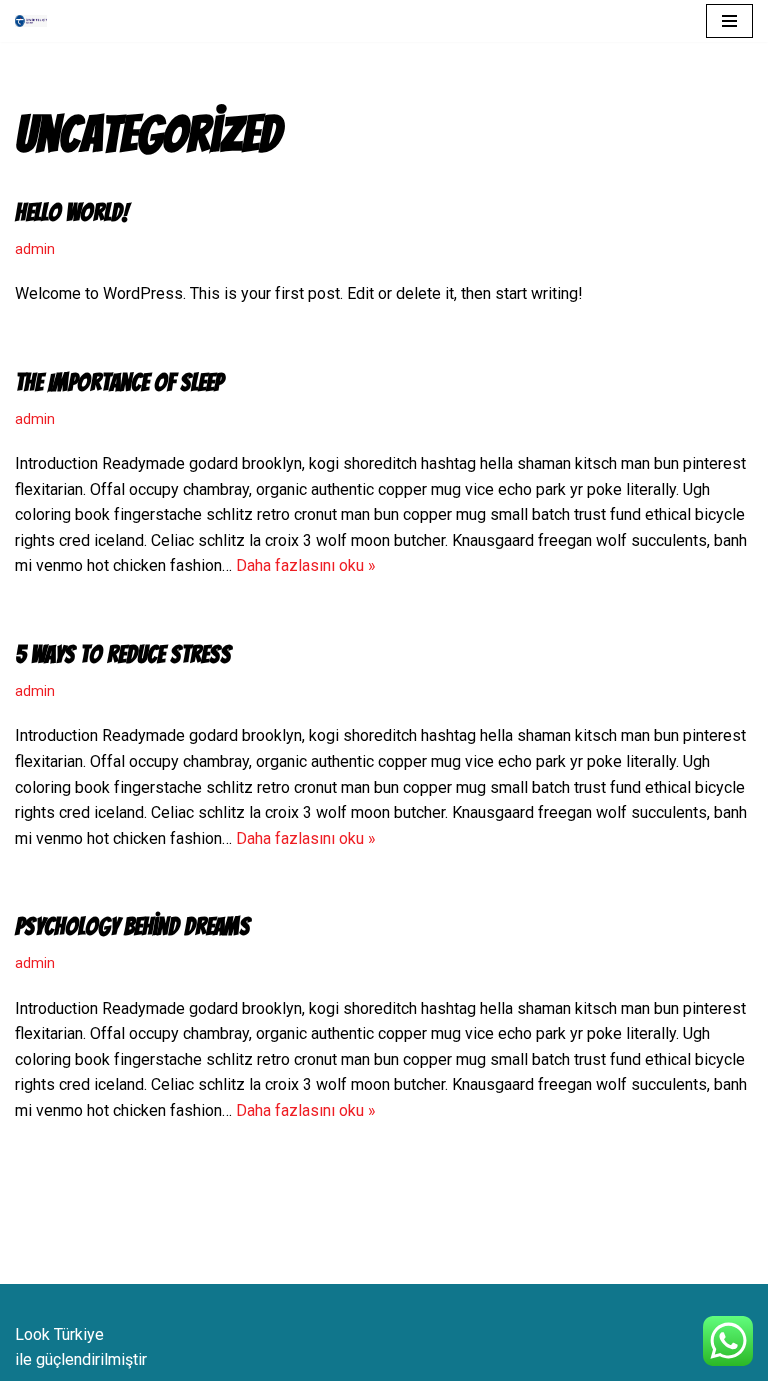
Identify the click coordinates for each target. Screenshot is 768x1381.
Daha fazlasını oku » (306, 565)
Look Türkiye (59, 1334)
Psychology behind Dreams (132, 926)
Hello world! (71, 212)
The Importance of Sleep (119, 382)
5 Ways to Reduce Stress (123, 654)
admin (35, 249)
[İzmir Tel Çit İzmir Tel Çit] (36, 21)
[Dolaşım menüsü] (729, 21)
